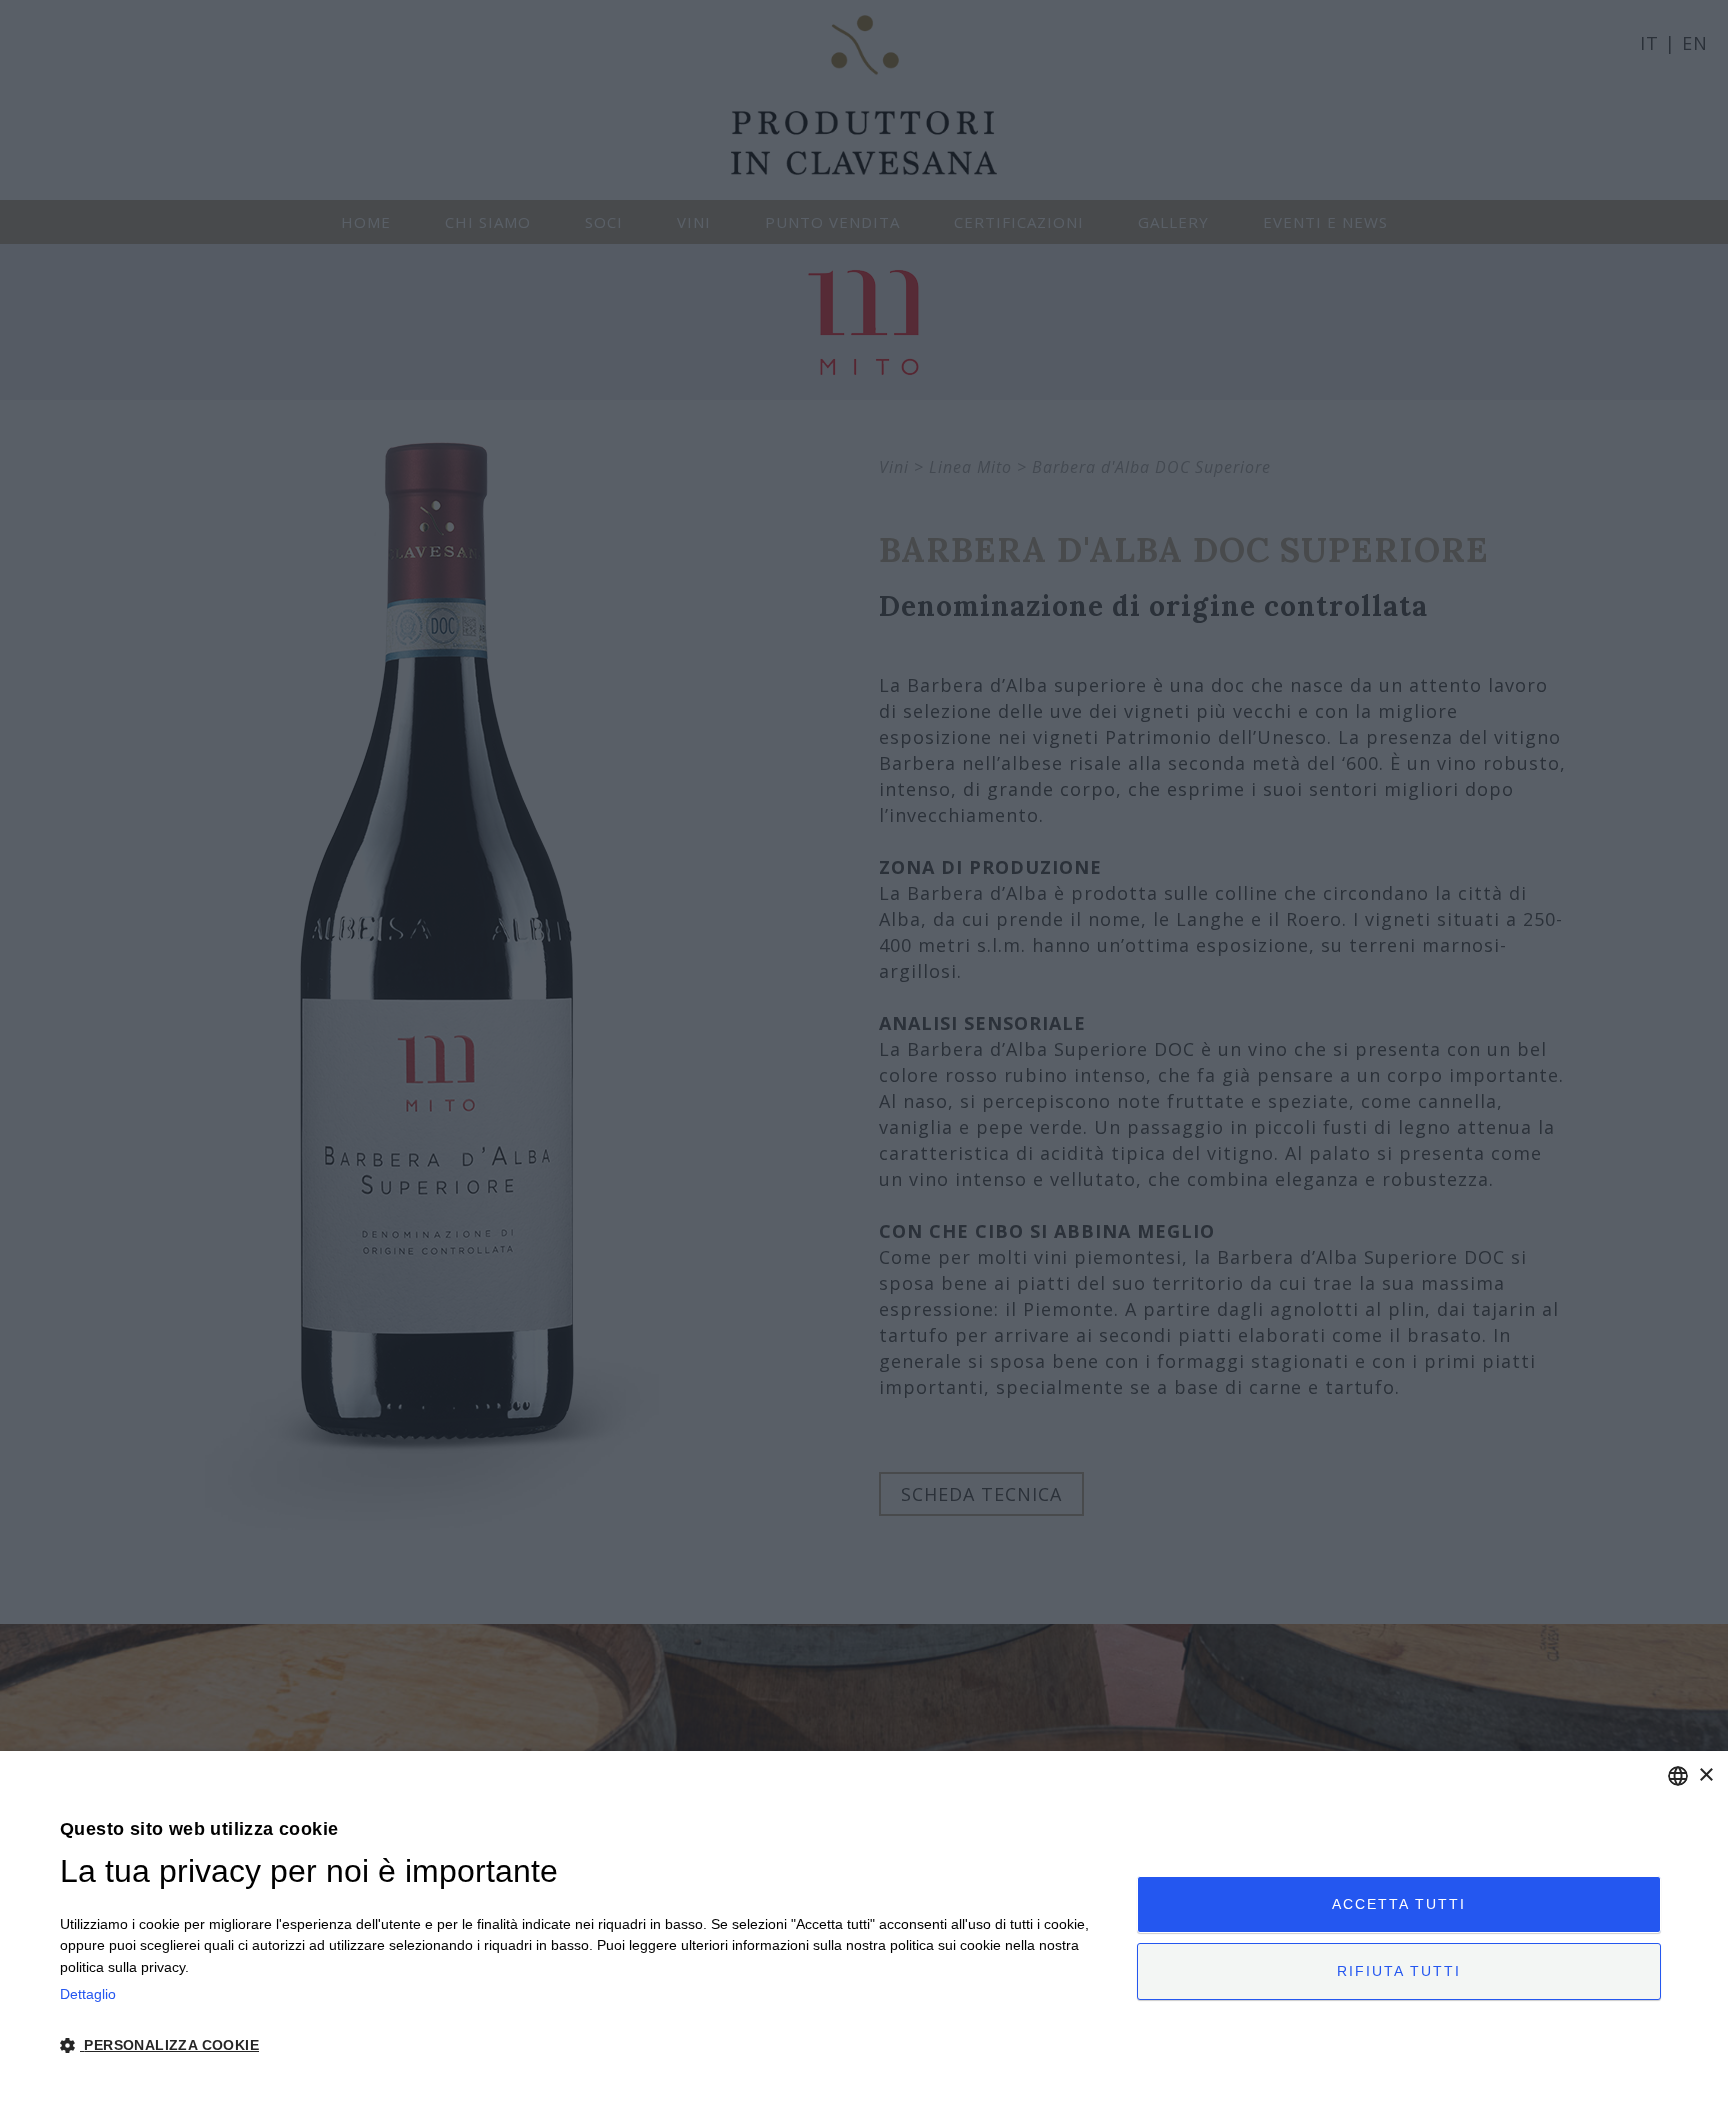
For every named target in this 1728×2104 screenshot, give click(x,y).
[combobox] (1678, 1776)
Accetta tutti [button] (1399, 1904)
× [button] (1705, 1775)
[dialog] (864, 1927)
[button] (582, 2045)
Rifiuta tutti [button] (1399, 1971)
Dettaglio (88, 1994)
